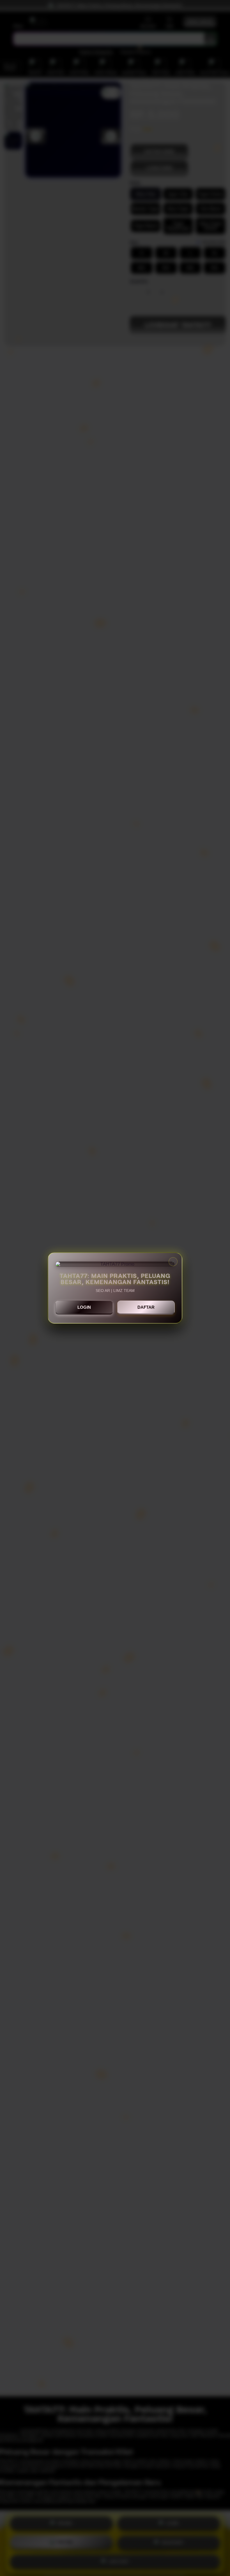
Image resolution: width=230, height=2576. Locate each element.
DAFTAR (146, 1307)
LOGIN (84, 1307)
